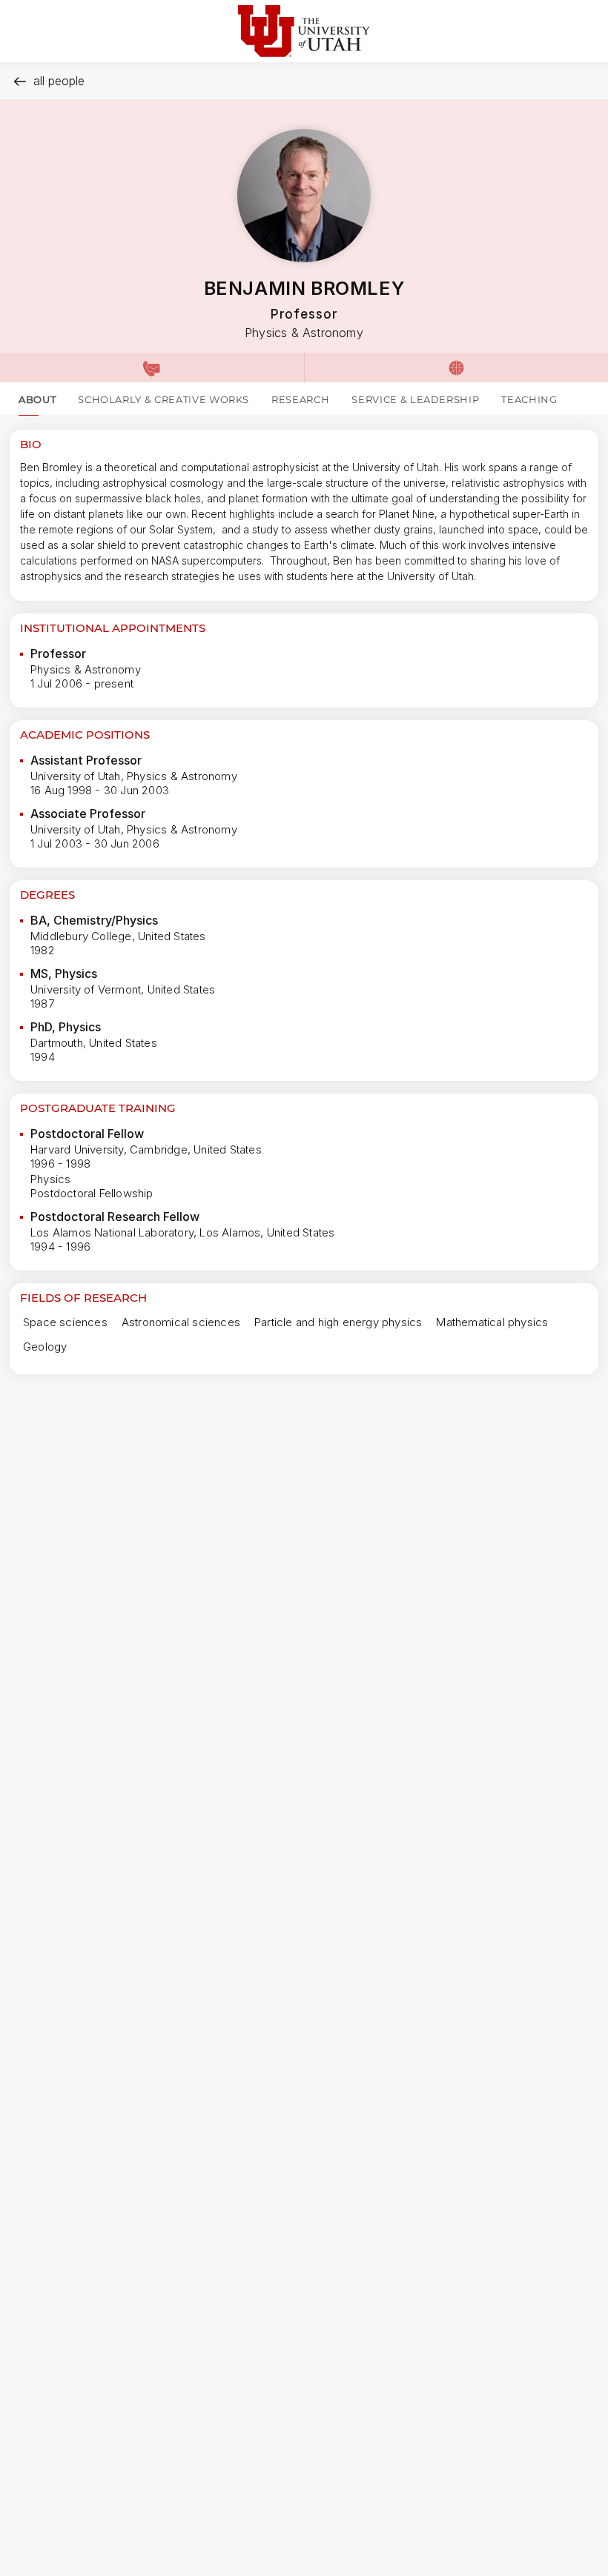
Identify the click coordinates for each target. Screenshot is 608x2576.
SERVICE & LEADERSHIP (415, 399)
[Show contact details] (152, 367)
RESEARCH (300, 399)
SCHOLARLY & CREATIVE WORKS (163, 399)
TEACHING (529, 399)
